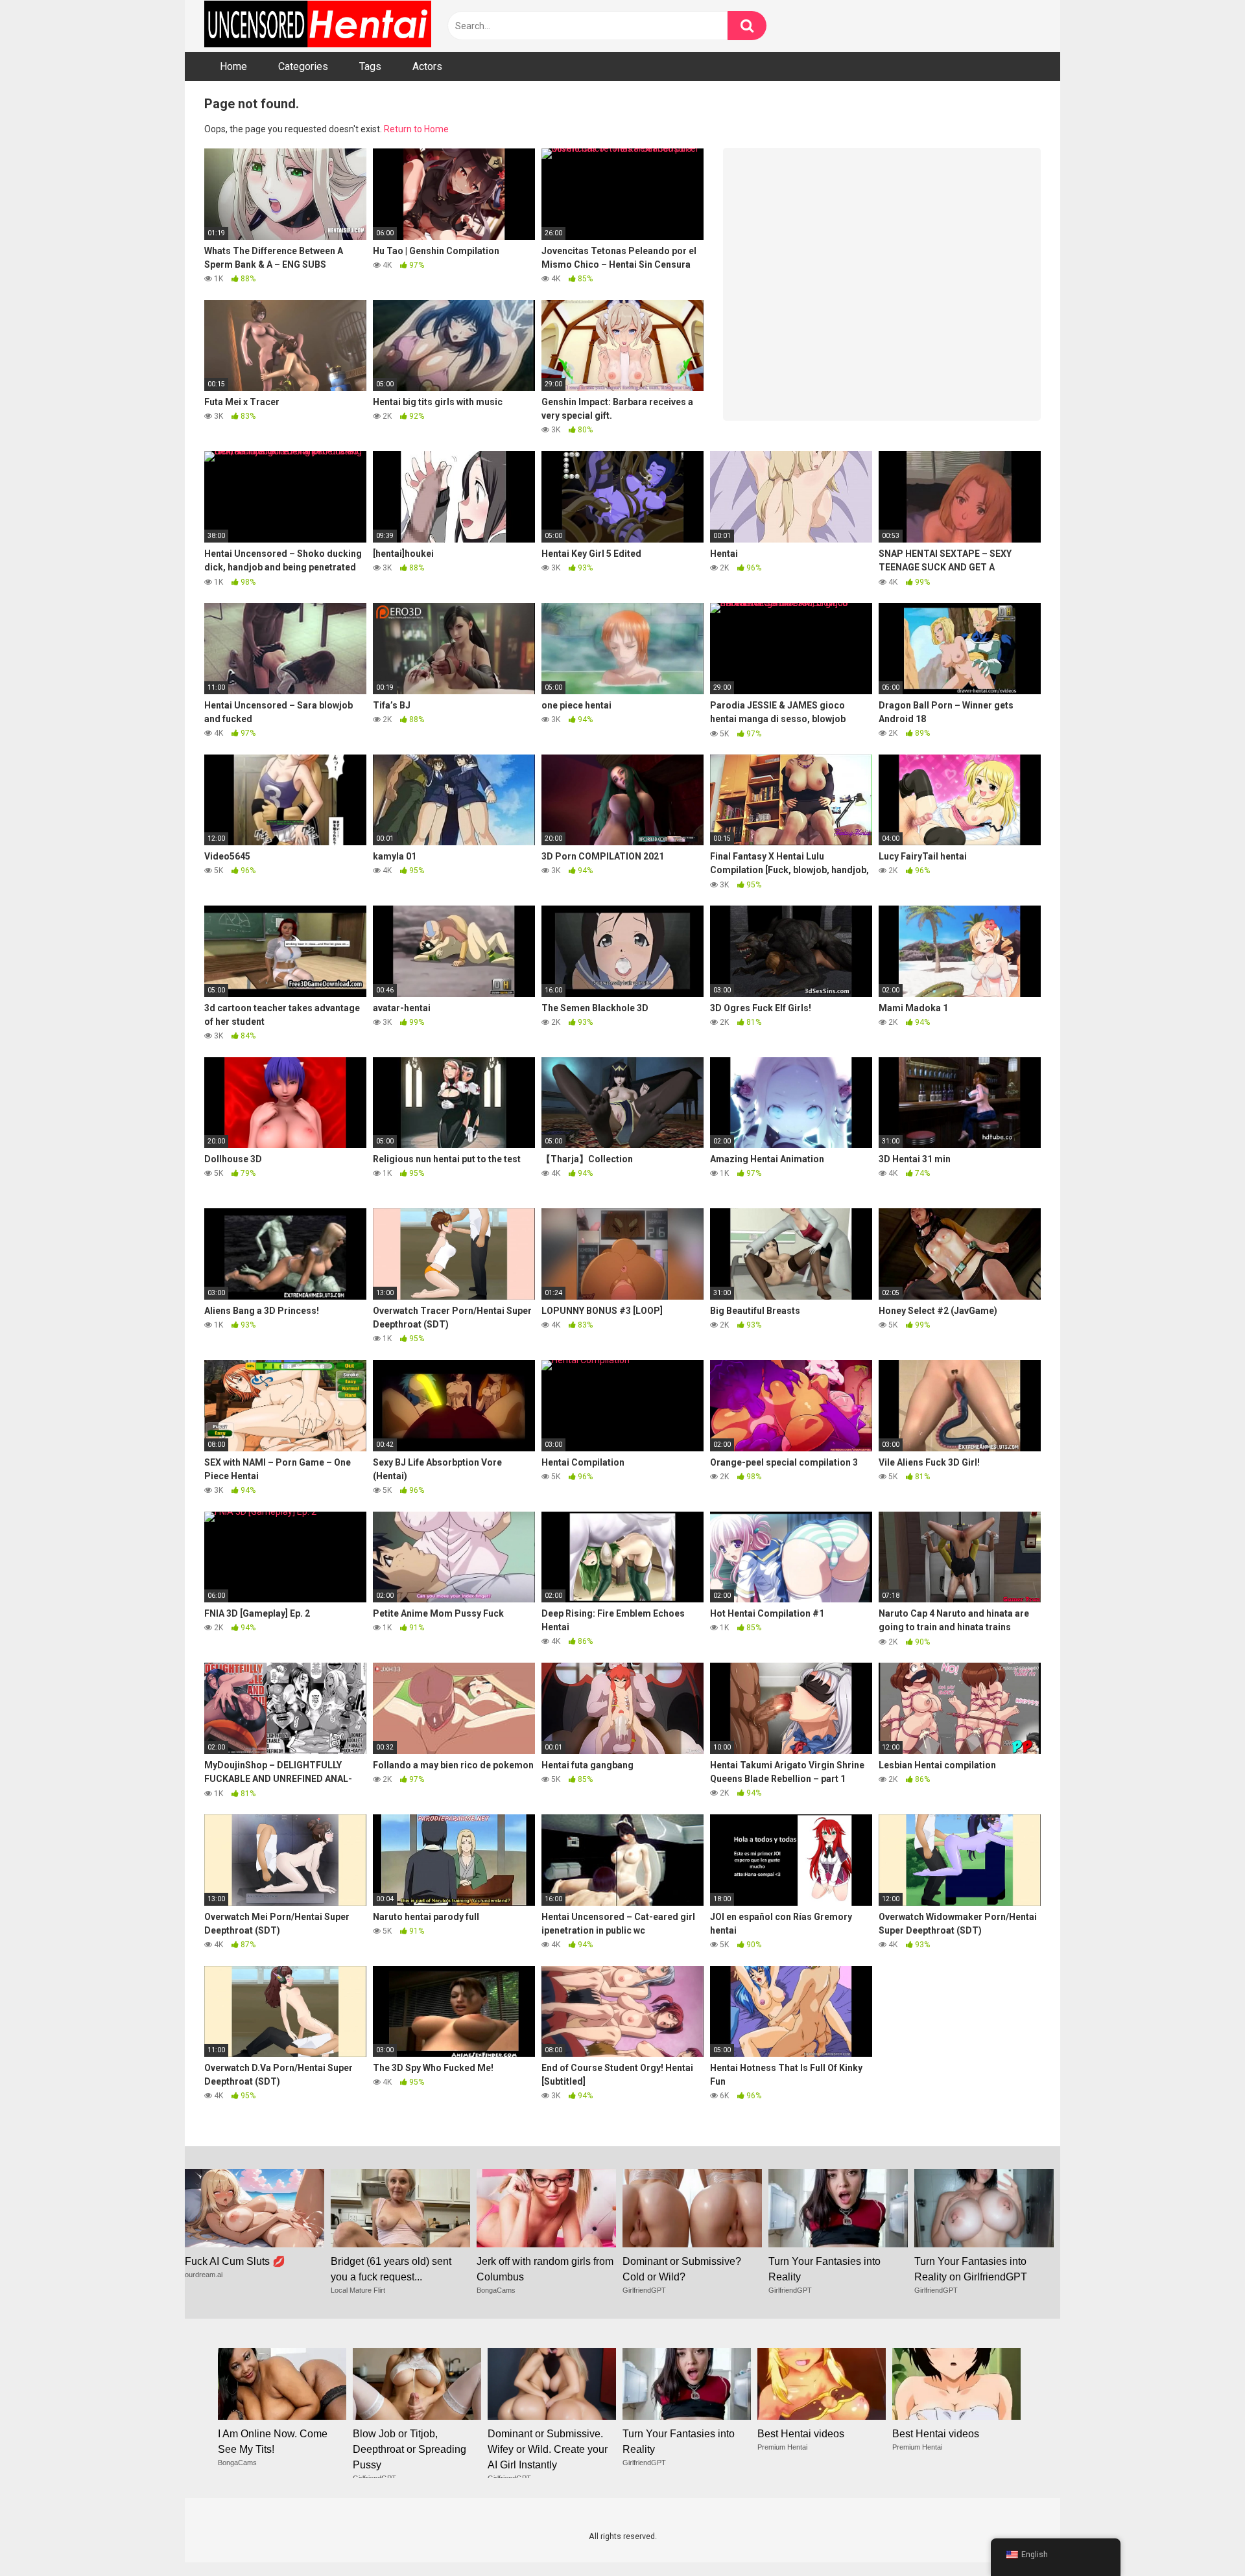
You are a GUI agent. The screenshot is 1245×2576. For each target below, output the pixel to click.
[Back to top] (1202, 2537)
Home (233, 66)
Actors (427, 66)
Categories (303, 66)
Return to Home (416, 129)
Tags (370, 66)
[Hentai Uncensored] (318, 26)
